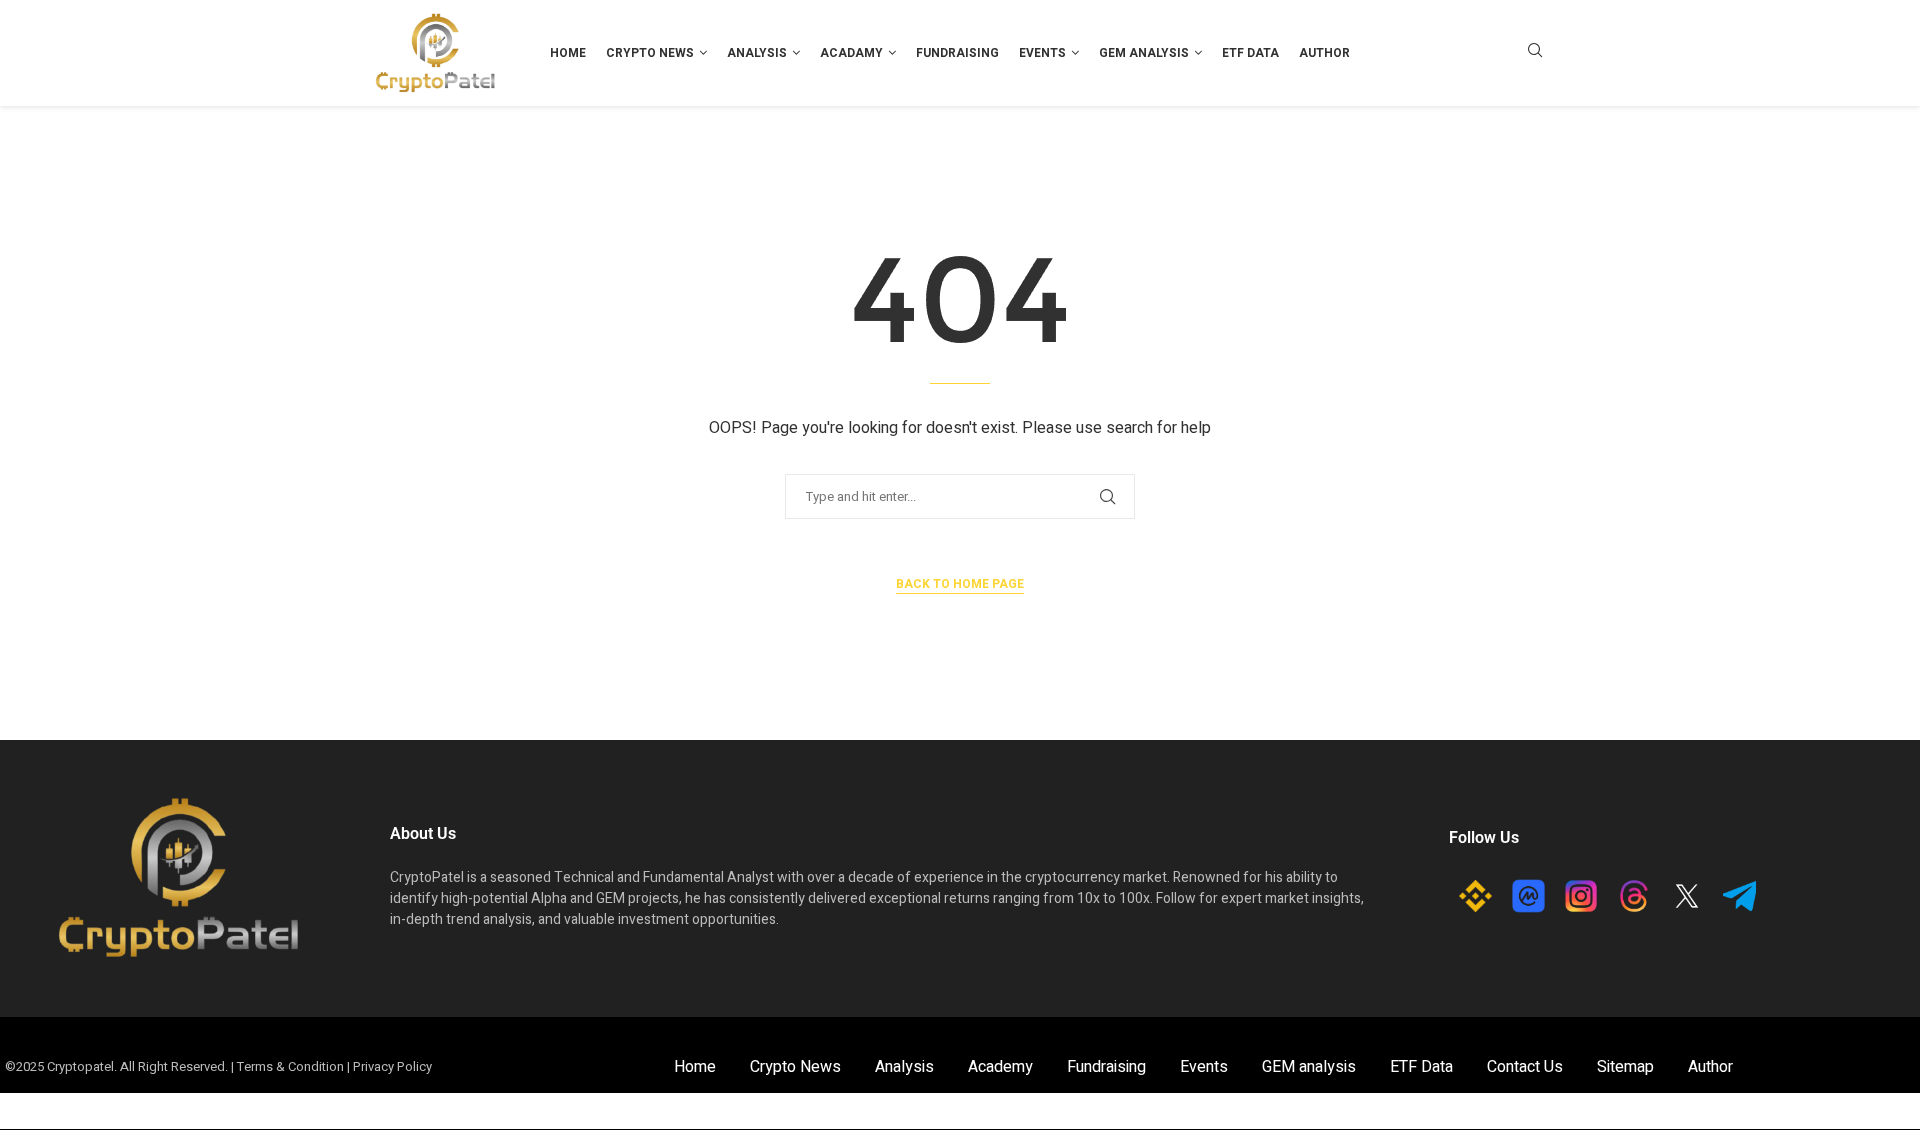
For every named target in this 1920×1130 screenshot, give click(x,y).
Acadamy (851, 53)
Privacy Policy (392, 1066)
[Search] (1535, 53)
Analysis (757, 53)
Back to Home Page (960, 584)
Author (1324, 53)
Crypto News (650, 53)
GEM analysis (1144, 53)
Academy (1000, 1067)
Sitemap (1625, 1067)
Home (568, 53)
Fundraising (957, 53)
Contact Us (1525, 1067)
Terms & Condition (290, 1066)
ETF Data (1250, 53)
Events (1042, 53)
